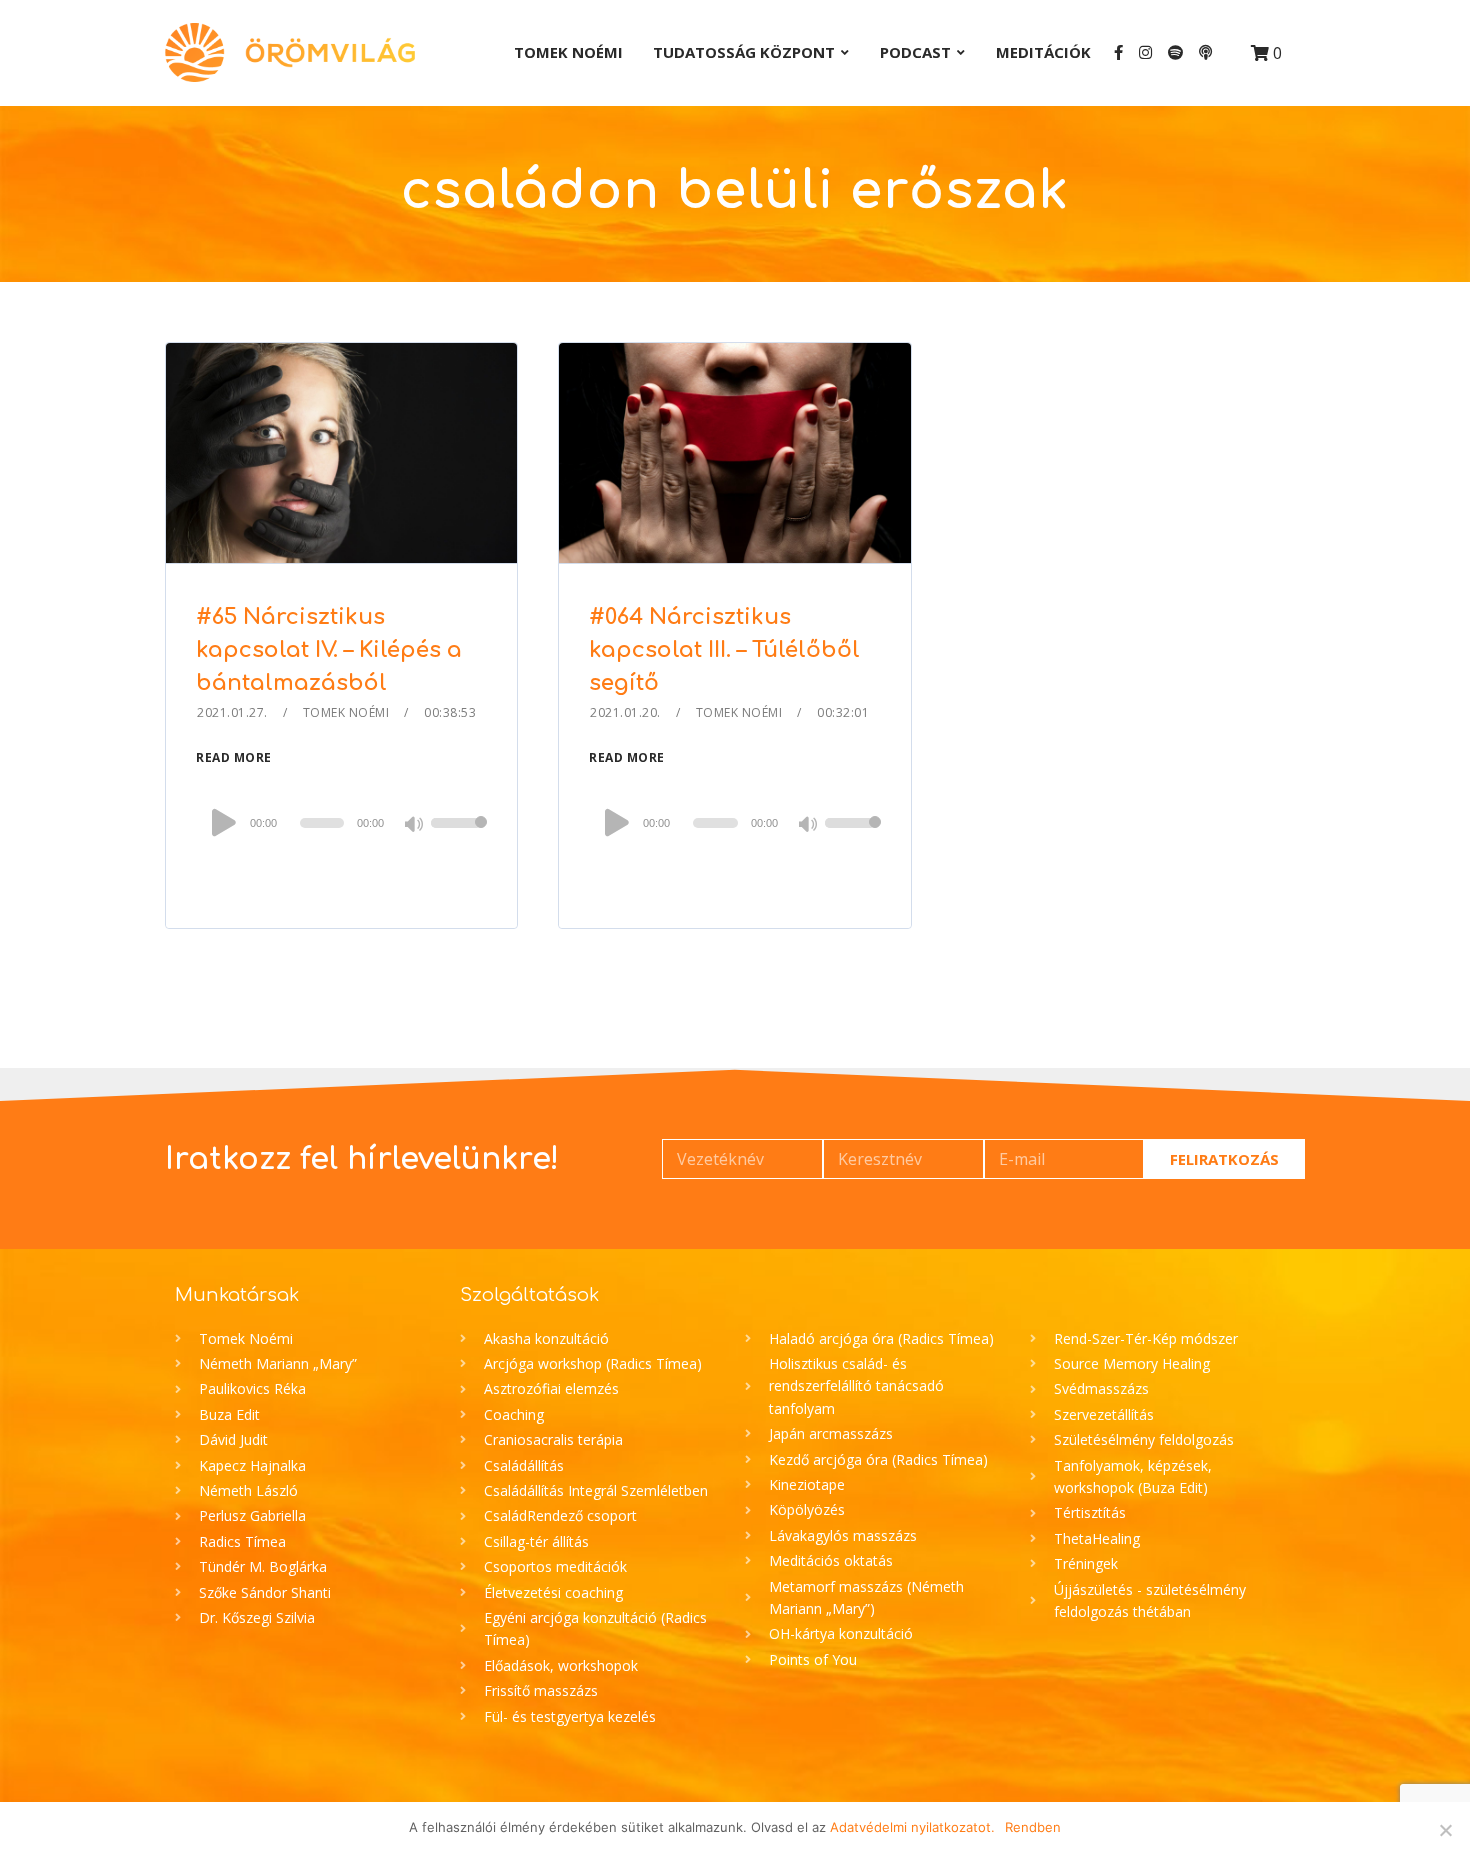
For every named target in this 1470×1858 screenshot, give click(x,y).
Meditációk (1043, 52)
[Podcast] (1205, 52)
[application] (341, 823)
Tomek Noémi (568, 52)
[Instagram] (1145, 52)
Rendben (1033, 1827)
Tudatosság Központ (744, 52)
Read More (234, 757)
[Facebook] (1118, 52)
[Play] (224, 822)
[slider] (459, 836)
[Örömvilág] (290, 52)
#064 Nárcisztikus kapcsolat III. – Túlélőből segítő (724, 650)
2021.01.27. (232, 712)
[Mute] (415, 826)
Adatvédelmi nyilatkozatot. (912, 1827)
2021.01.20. (625, 712)
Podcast (915, 52)
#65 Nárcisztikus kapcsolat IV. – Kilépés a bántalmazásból (329, 650)
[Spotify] (1175, 52)
